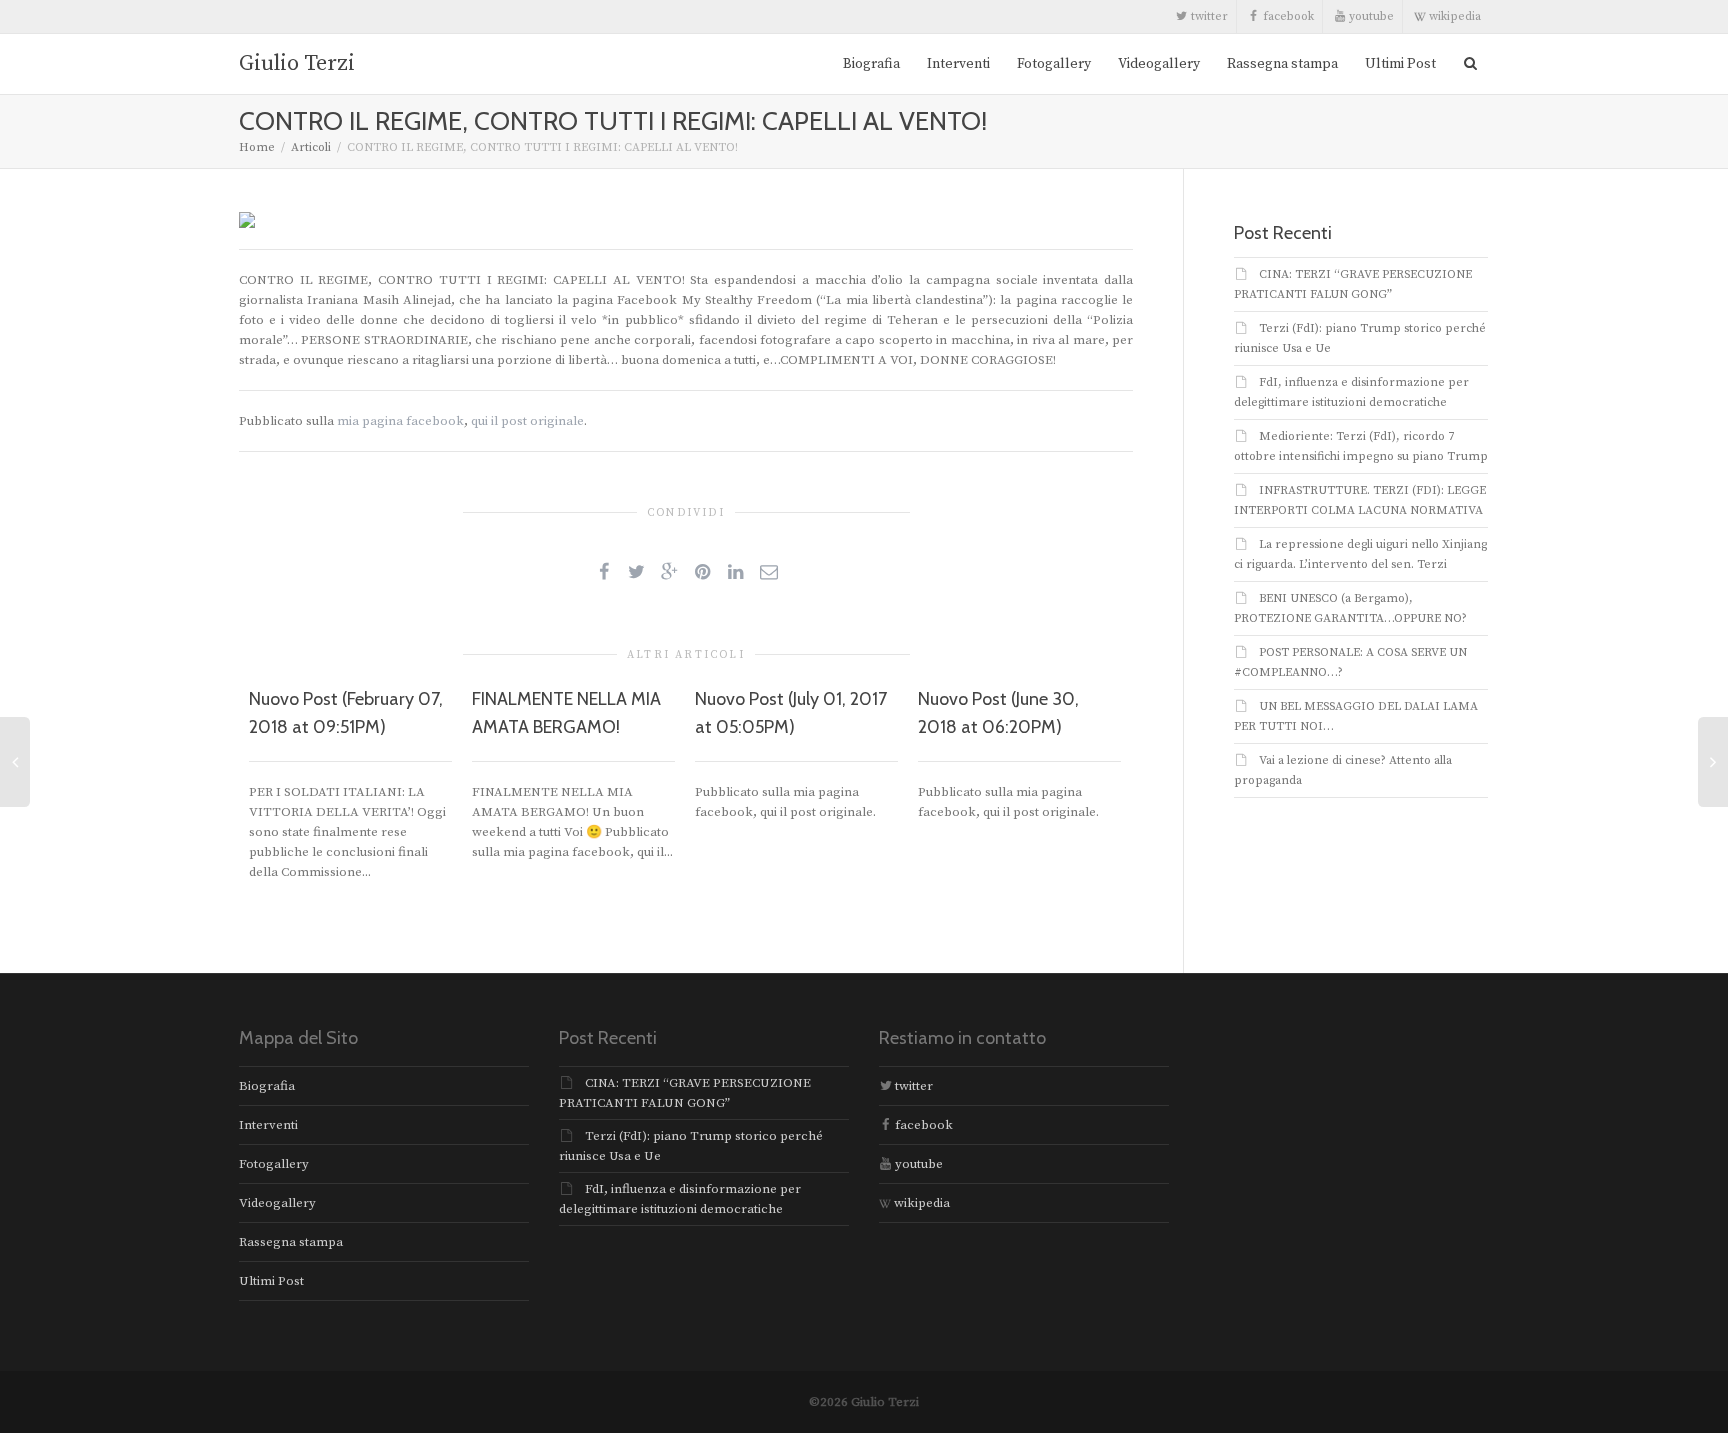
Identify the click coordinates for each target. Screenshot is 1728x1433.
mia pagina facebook (400, 421)
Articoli (311, 147)
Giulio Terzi (297, 63)
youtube (1370, 16)
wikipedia (1453, 16)
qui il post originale (527, 421)
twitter (1208, 16)
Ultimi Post (1400, 64)
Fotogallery (1054, 64)
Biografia (871, 64)
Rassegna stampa (1282, 64)
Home (257, 147)
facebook (1287, 16)
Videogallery (1159, 64)
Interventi (958, 64)
